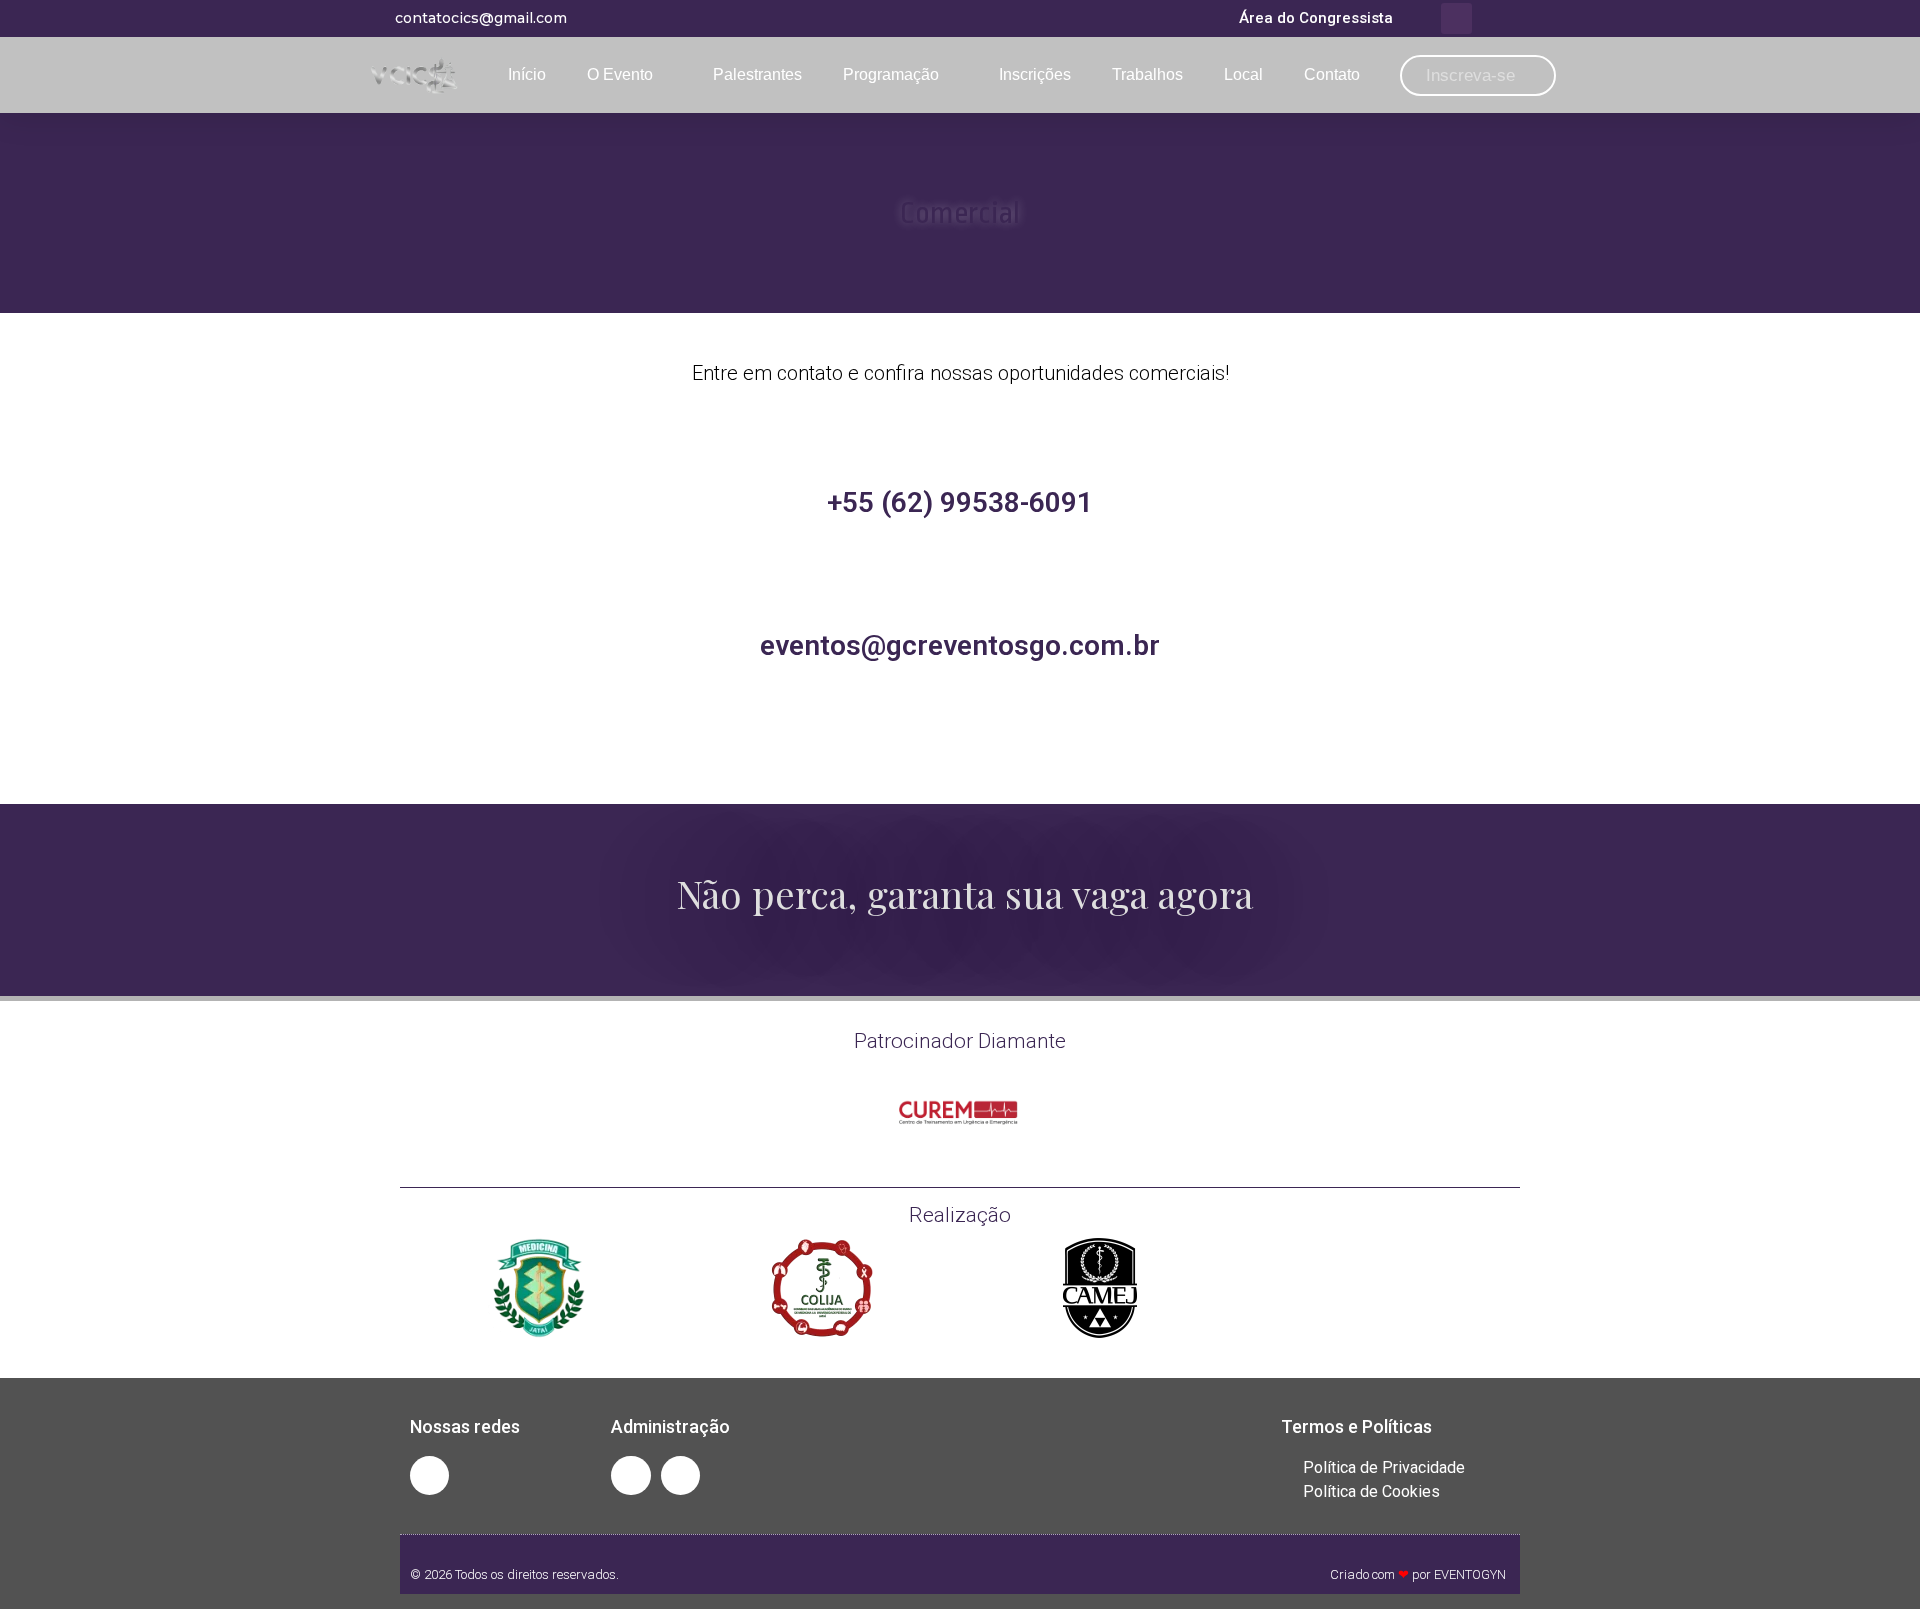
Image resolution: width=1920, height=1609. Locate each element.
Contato (1332, 74)
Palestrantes (757, 74)
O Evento (620, 74)
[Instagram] (429, 1475)
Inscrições (1035, 74)
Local (1243, 74)
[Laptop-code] (630, 1475)
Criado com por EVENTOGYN (1418, 1574)
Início (527, 74)
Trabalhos (1147, 74)
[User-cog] (680, 1475)
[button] (1456, 18)
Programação (891, 74)
